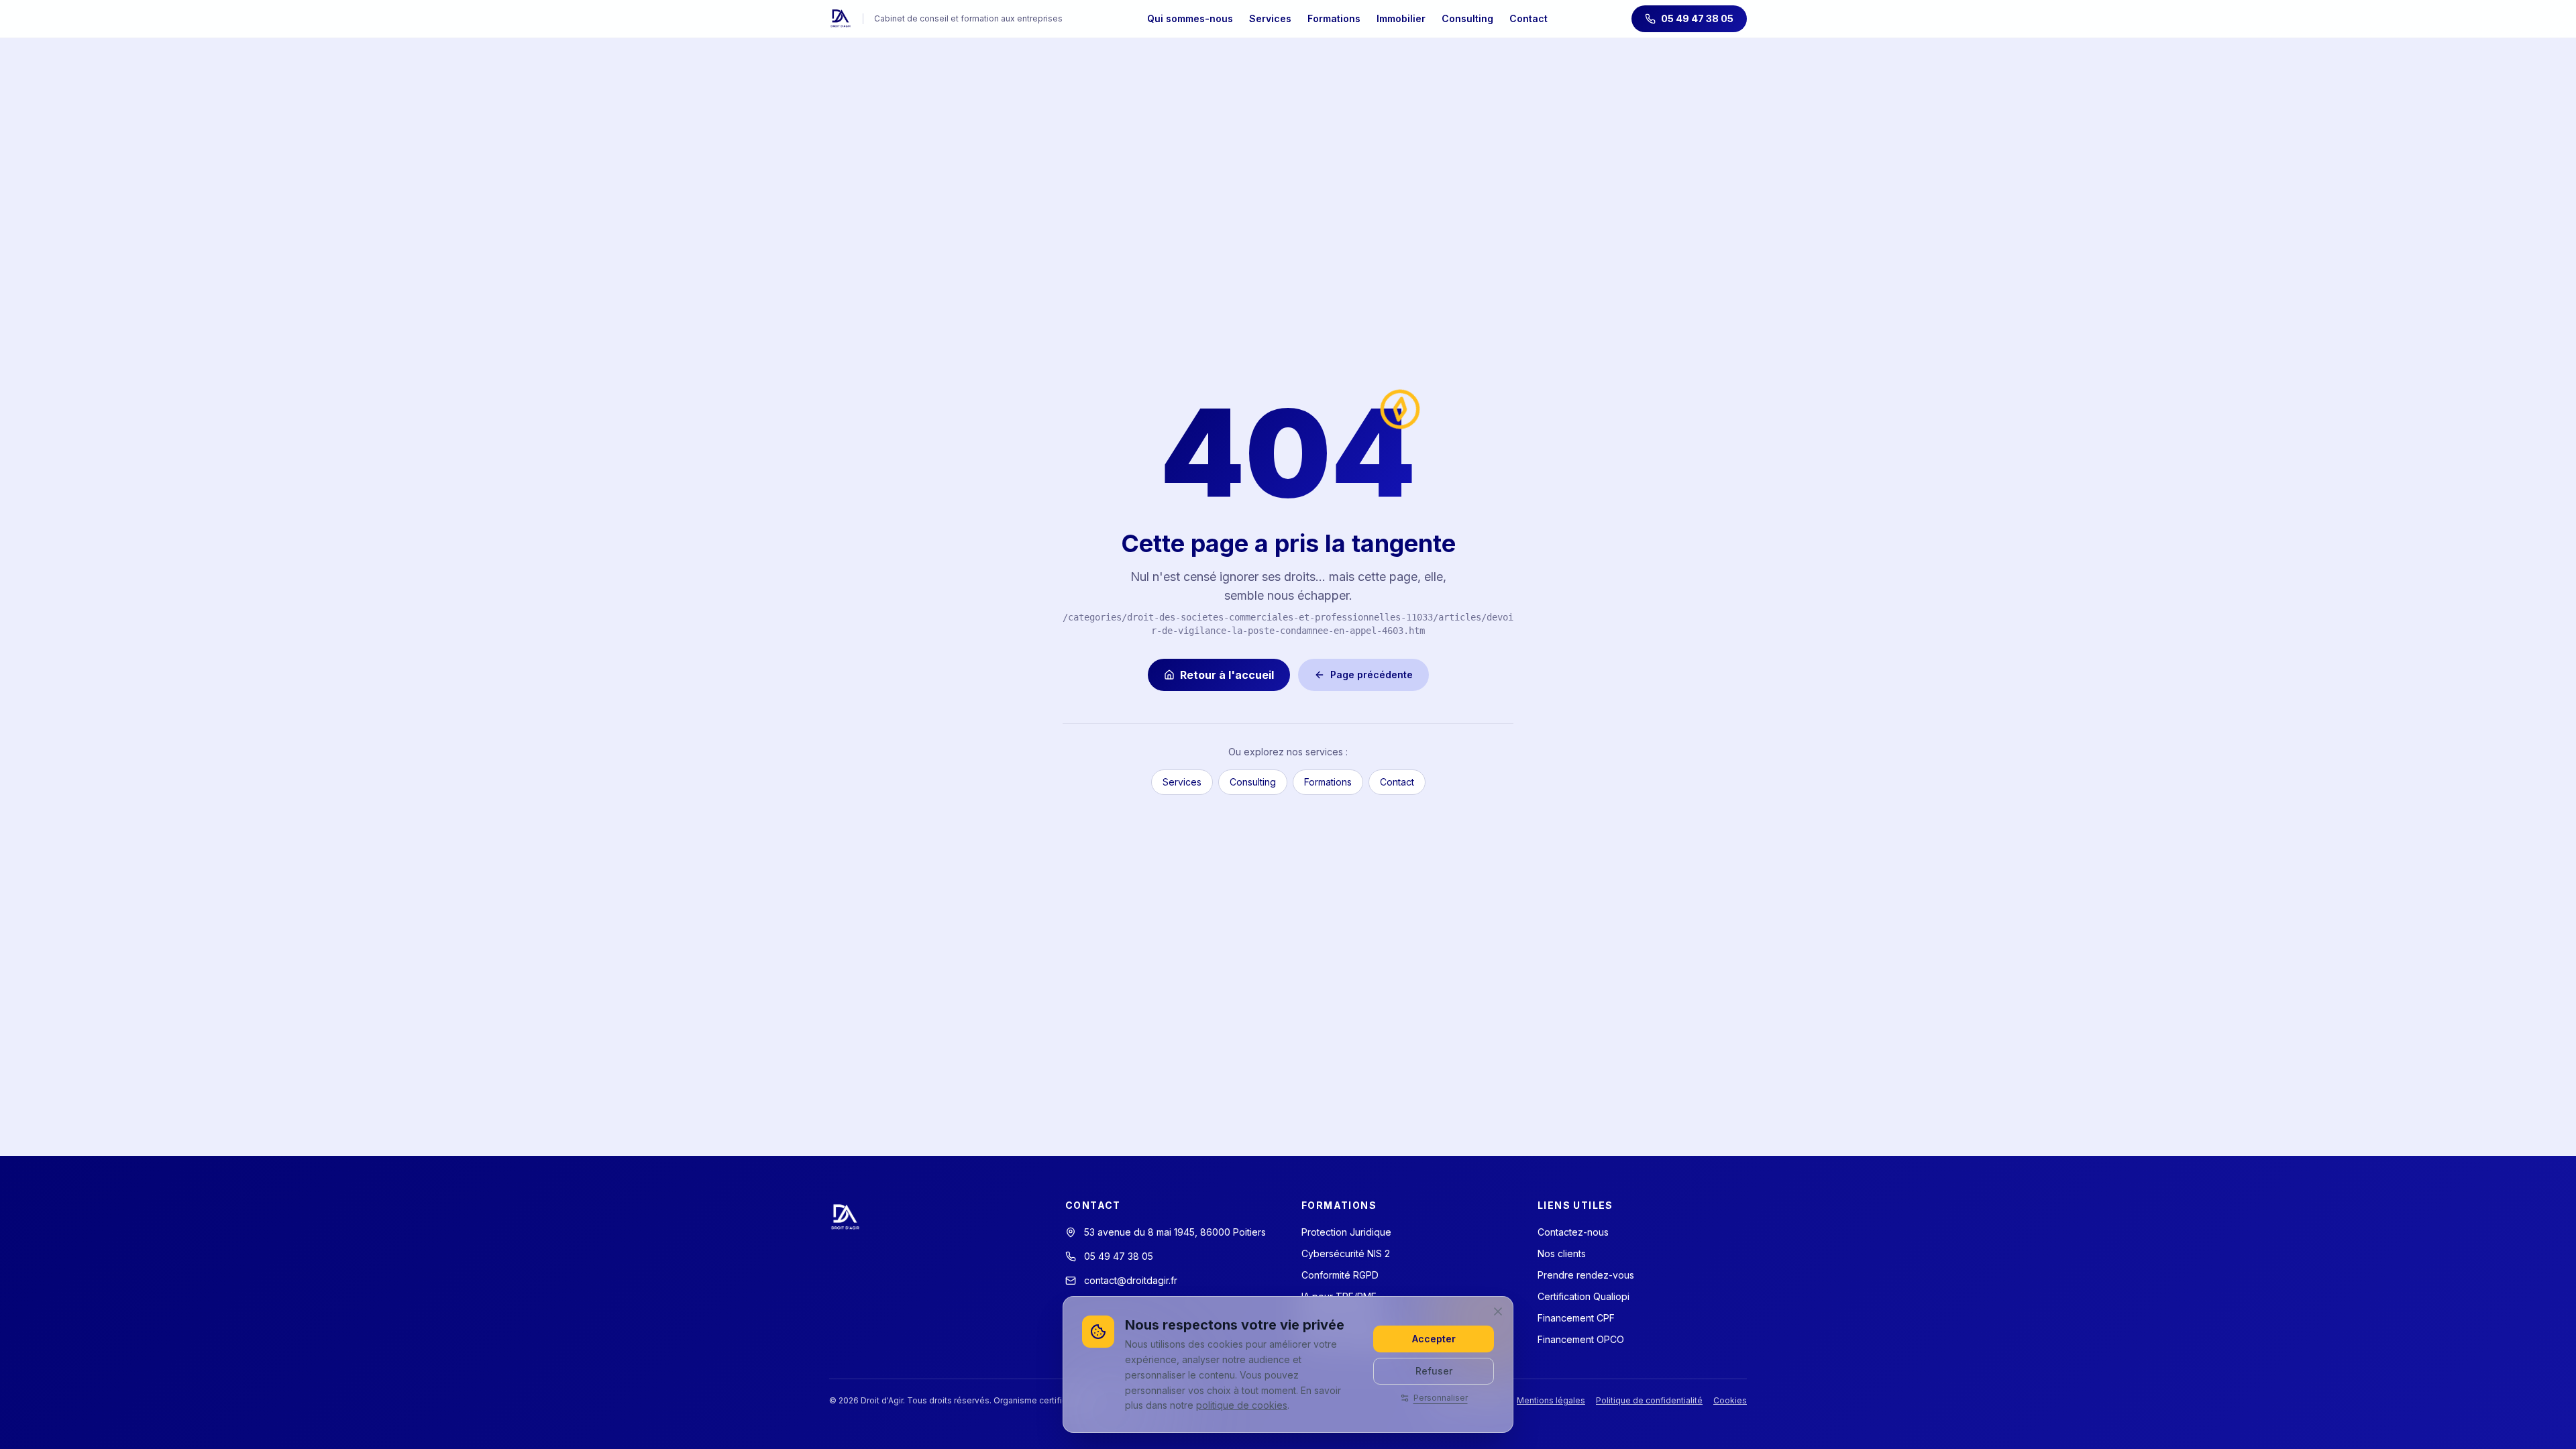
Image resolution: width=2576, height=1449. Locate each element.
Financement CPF (1576, 1318)
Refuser (1434, 1371)
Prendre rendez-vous (1586, 1275)
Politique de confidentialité (1649, 1400)
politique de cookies (1242, 1405)
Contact (1528, 18)
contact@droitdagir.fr (1131, 1280)
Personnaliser (1441, 1398)
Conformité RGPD (1340, 1275)
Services (1270, 18)
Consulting (1467, 18)
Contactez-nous (1573, 1232)
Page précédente (1372, 675)
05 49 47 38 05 (1697, 18)
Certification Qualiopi (1584, 1296)
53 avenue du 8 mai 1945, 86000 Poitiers (1175, 1232)
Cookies (1730, 1400)
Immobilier (1401, 18)
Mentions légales (1551, 1400)
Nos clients (1562, 1253)
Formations (1334, 18)
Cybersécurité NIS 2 (1346, 1253)
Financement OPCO (1581, 1339)
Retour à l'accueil (1227, 675)
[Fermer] (1498, 1311)
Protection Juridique (1346, 1232)
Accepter (1434, 1339)
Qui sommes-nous (1190, 18)
